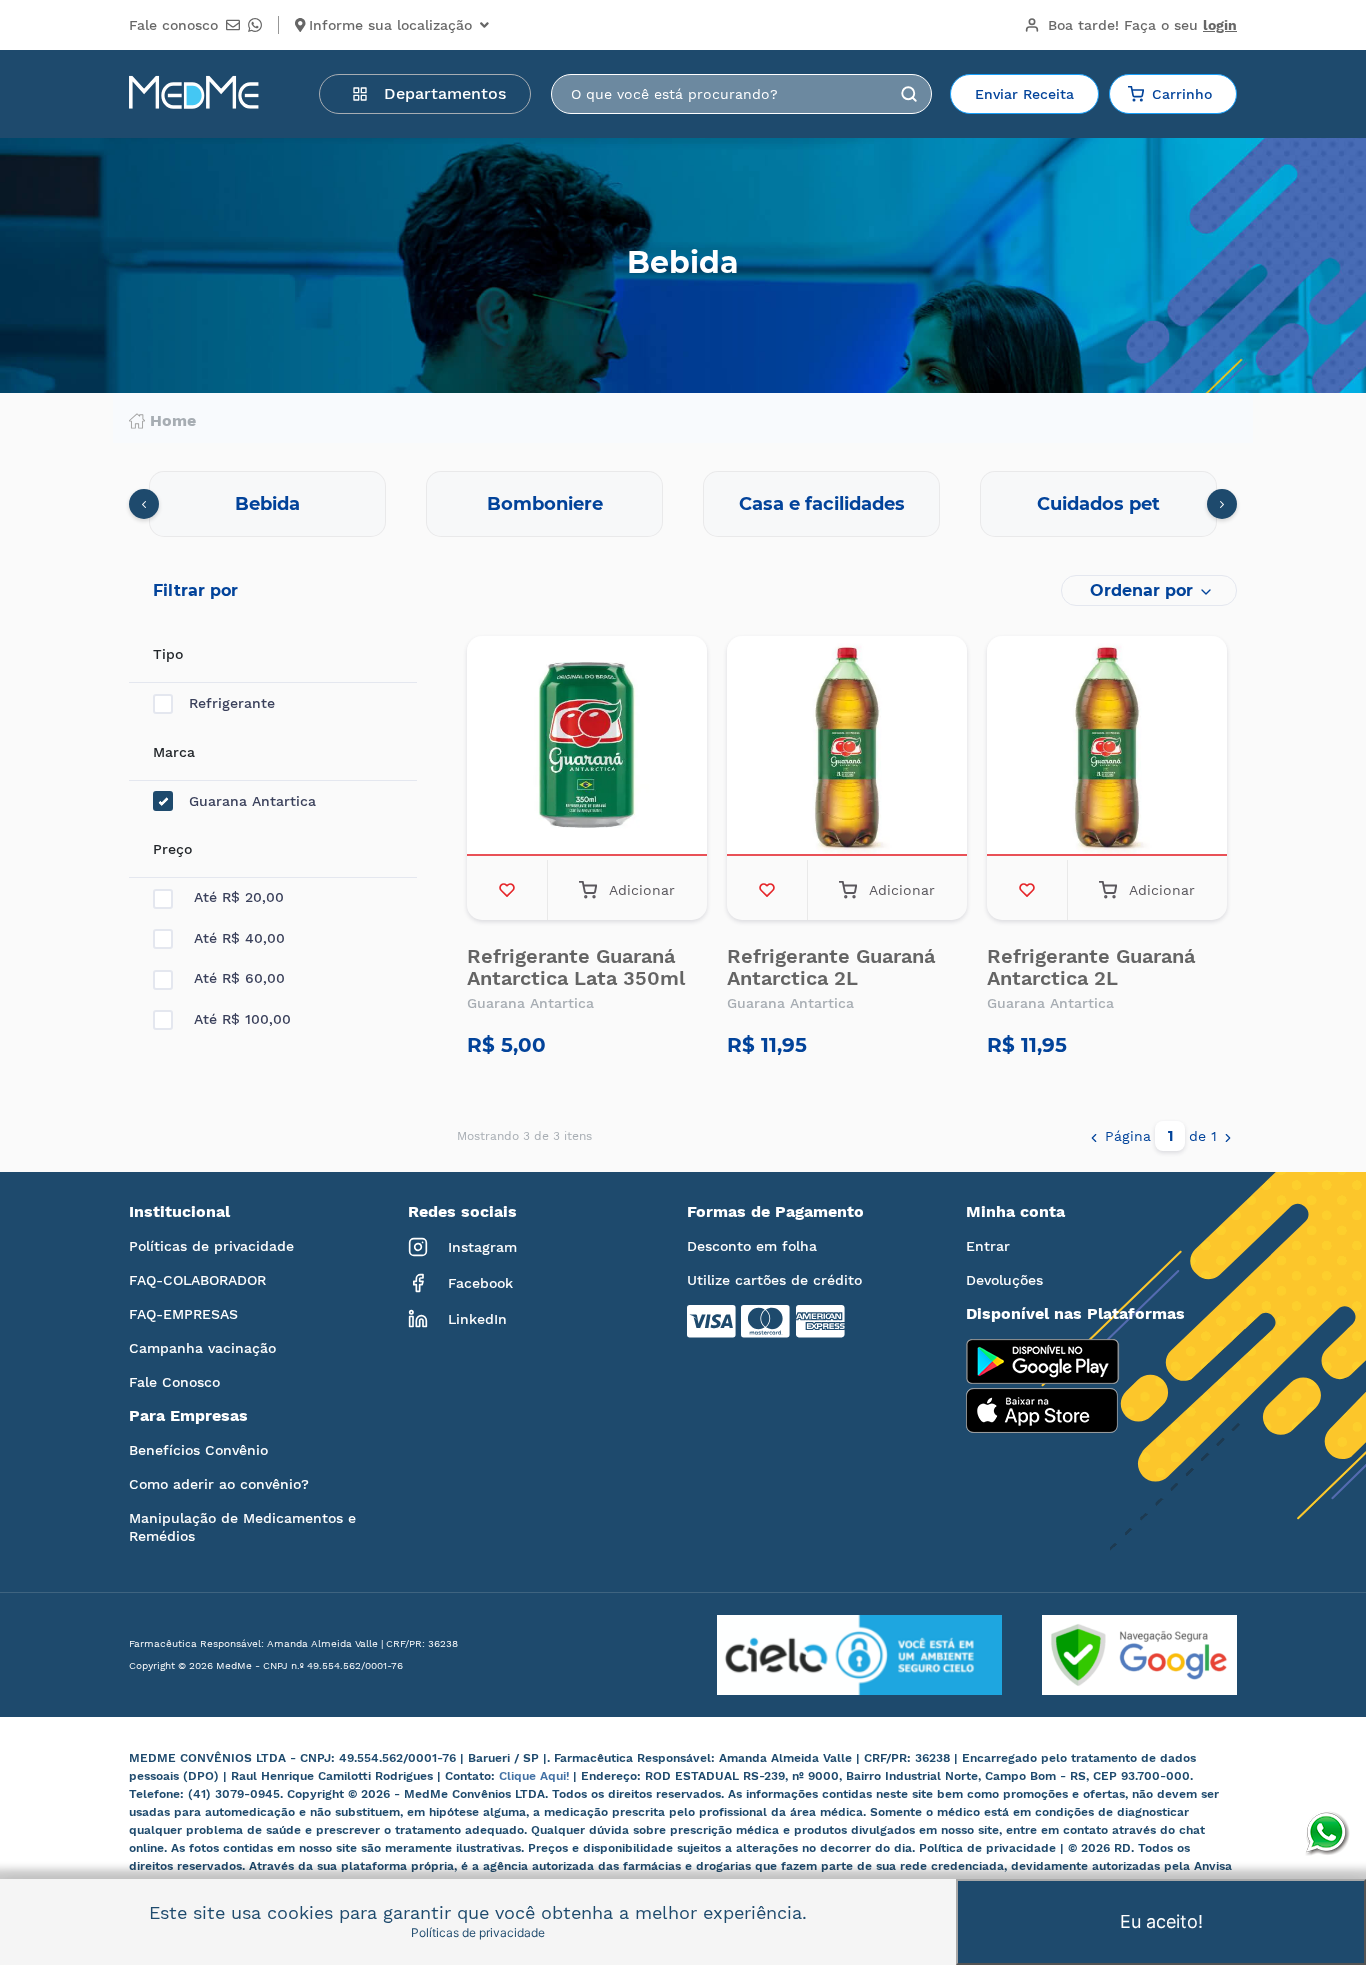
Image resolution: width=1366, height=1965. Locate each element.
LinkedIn (477, 1319)
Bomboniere (545, 504)
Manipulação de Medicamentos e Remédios (242, 1527)
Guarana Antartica (252, 801)
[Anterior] (1094, 1136)
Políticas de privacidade (211, 1246)
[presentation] (144, 504)
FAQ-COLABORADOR (197, 1280)
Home (173, 421)
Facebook (480, 1283)
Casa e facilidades (822, 504)
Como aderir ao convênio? (219, 1484)
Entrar (988, 1246)
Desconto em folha (752, 1246)
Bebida (267, 504)
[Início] (194, 94)
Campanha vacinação (202, 1348)
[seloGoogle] (1119, 1655)
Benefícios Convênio (198, 1450)
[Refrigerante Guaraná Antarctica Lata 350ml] (587, 748)
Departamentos (445, 93)
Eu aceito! (1161, 1921)
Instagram (482, 1247)
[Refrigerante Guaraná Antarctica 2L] (847, 748)
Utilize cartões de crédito (774, 1280)
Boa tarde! (1142, 25)
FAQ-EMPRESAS (183, 1314)
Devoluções (1004, 1280)
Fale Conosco (174, 1382)
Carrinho (1182, 94)
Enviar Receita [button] (1024, 94)
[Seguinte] (1228, 1136)
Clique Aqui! (536, 1776)
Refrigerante (232, 703)
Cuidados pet (1098, 504)
